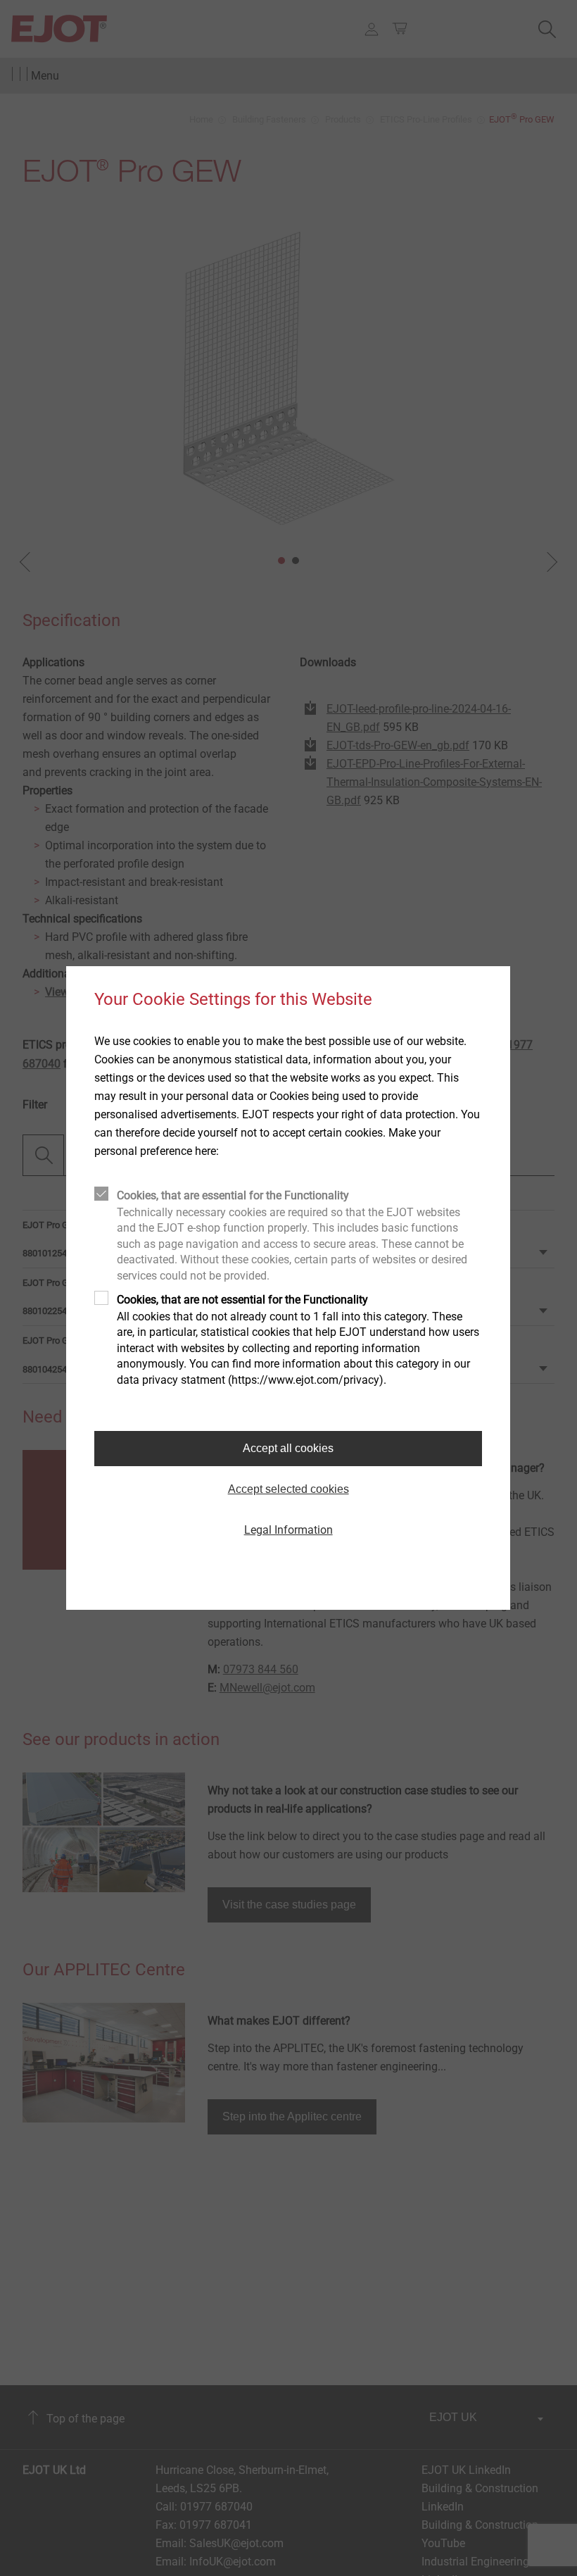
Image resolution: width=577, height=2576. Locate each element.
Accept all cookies (288, 1448)
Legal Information (288, 1530)
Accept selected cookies (288, 1489)
